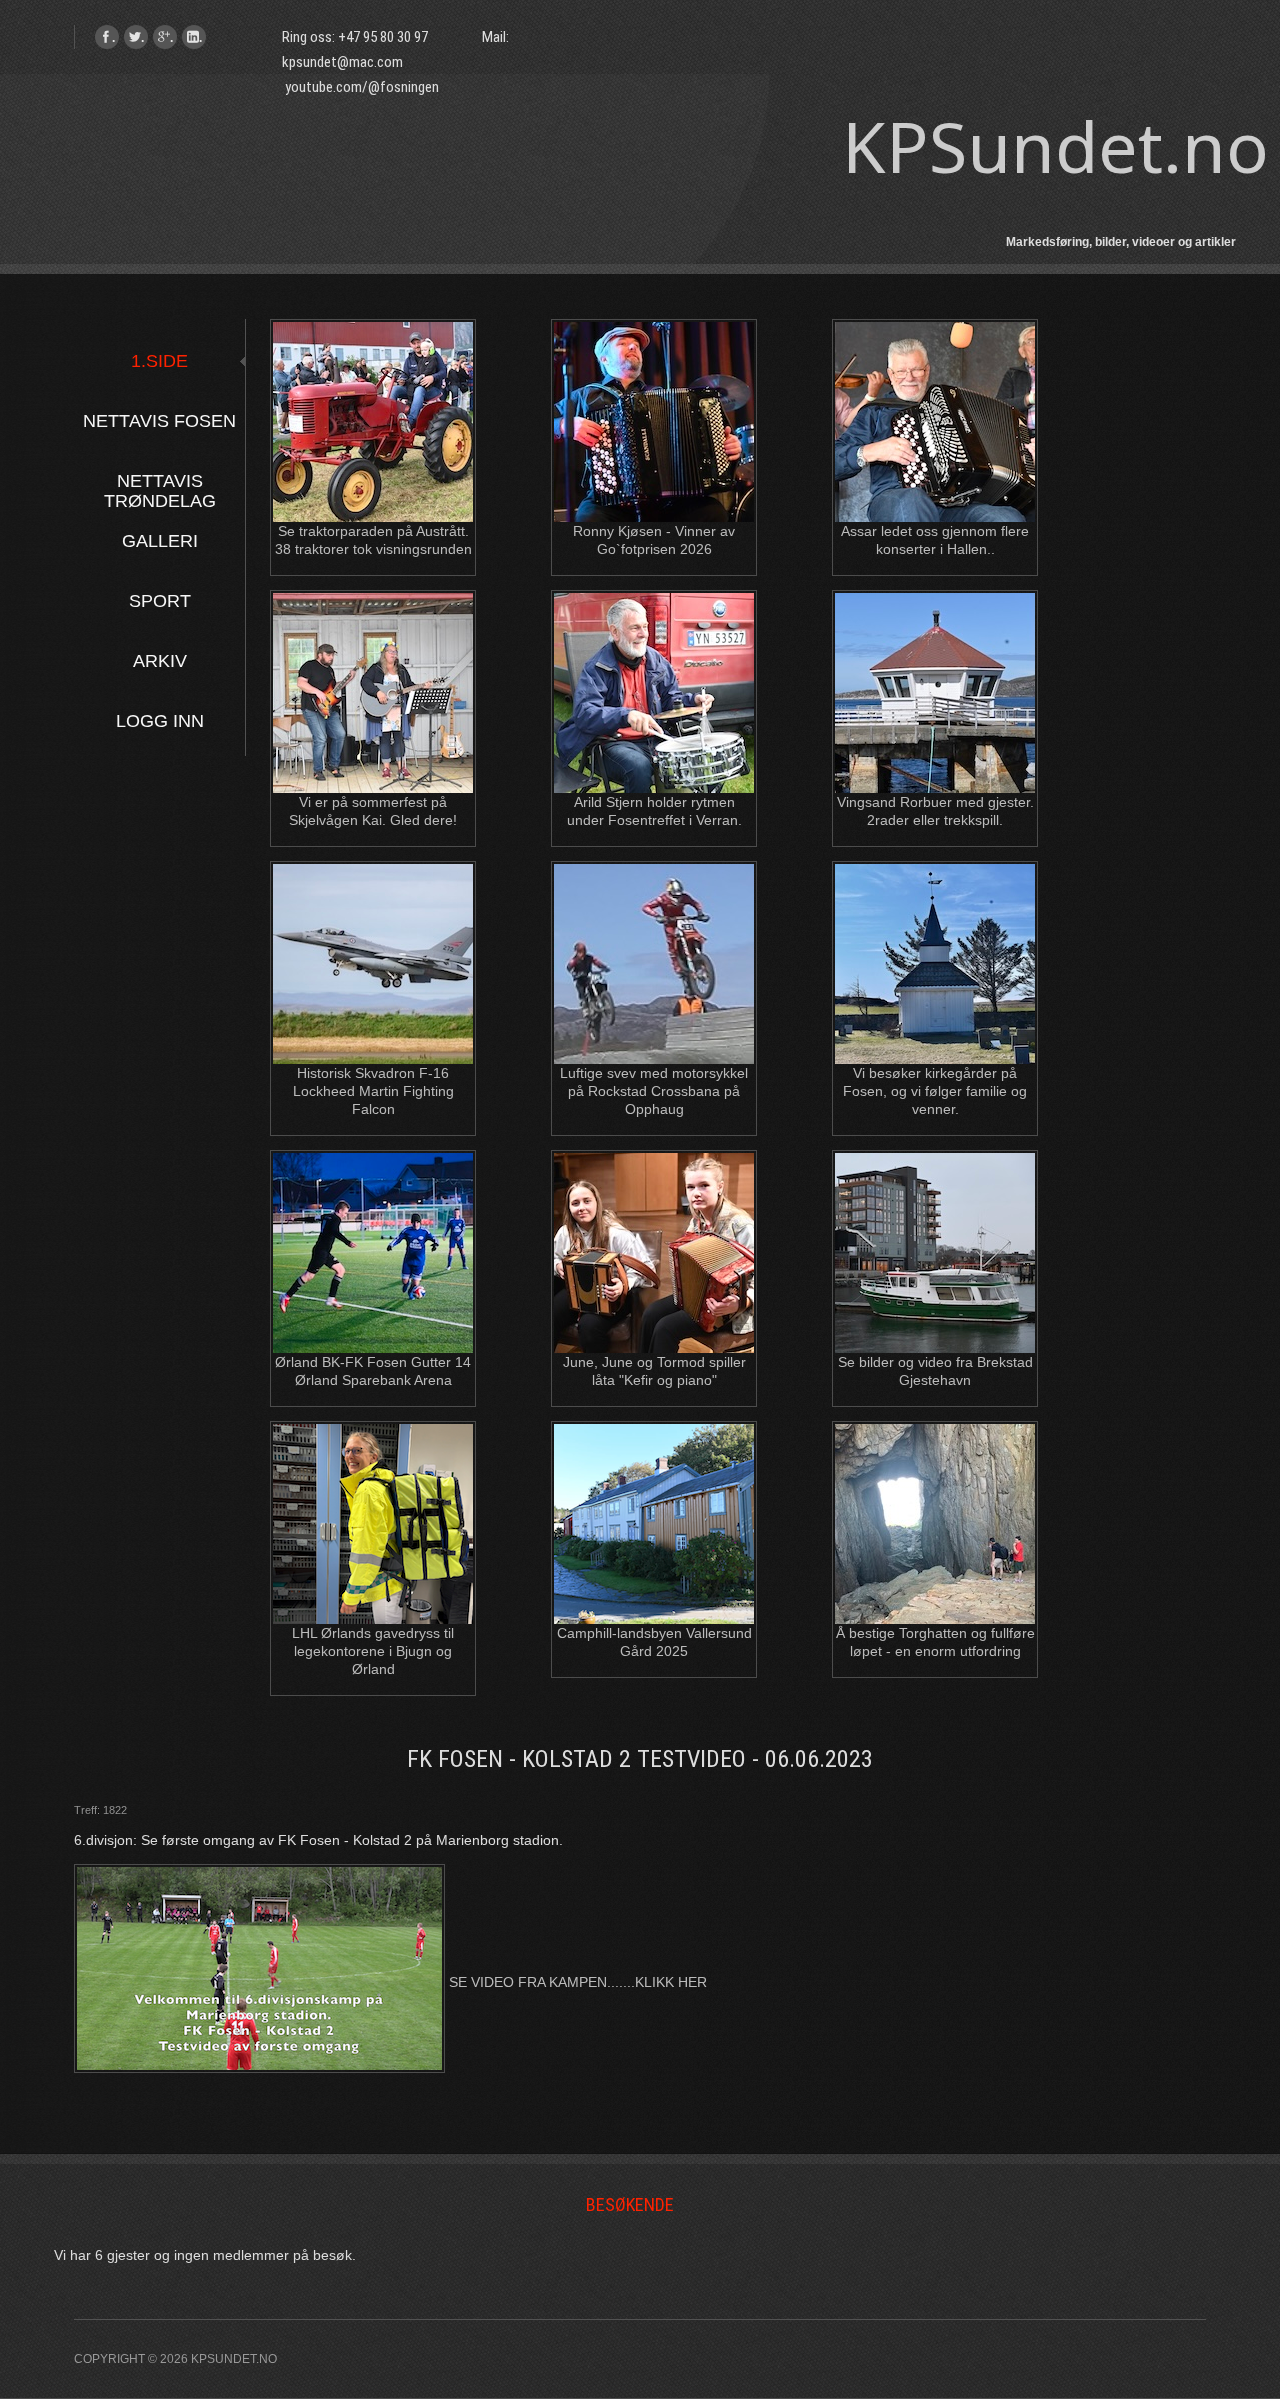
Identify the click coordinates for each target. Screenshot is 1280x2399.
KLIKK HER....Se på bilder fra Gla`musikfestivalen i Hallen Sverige (937, 437)
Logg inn (160, 721)
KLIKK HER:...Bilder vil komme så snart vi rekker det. (375, 417)
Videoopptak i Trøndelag (656, 350)
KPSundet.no (1055, 146)
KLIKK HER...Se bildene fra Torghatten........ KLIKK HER (937, 1539)
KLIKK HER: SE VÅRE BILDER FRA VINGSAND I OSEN (937, 728)
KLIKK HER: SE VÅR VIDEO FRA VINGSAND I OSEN (937, 797)
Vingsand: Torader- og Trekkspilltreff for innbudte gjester (937, 641)
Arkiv (160, 661)
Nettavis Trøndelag (160, 481)
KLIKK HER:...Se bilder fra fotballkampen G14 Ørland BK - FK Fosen (375, 1268)
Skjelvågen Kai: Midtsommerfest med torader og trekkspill (375, 641)
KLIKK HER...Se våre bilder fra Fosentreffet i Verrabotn (656, 708)
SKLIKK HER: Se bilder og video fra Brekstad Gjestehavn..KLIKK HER (937, 1268)
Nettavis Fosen (159, 421)
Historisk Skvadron (375, 892)
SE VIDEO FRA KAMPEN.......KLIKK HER (576, 1982)
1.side (159, 361)
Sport (160, 601)
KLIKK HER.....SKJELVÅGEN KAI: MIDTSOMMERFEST (375, 728)
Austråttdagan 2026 (375, 350)
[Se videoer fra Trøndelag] (656, 572)
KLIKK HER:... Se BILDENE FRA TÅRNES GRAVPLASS (937, 979)
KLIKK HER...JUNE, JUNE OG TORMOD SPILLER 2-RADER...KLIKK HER (656, 1268)
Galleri (160, 541)
